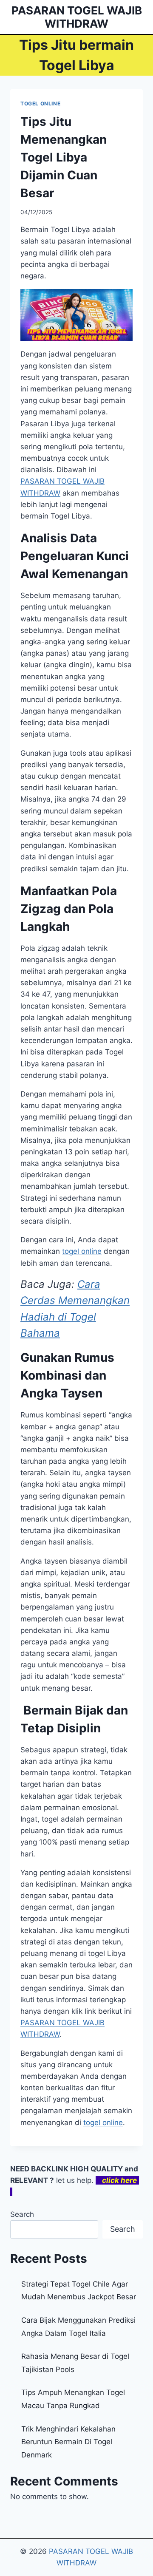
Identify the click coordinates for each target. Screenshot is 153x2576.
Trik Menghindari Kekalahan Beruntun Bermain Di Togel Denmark (68, 2442)
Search (22, 2214)
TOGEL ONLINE (40, 103)
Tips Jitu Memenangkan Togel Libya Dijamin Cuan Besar (64, 157)
